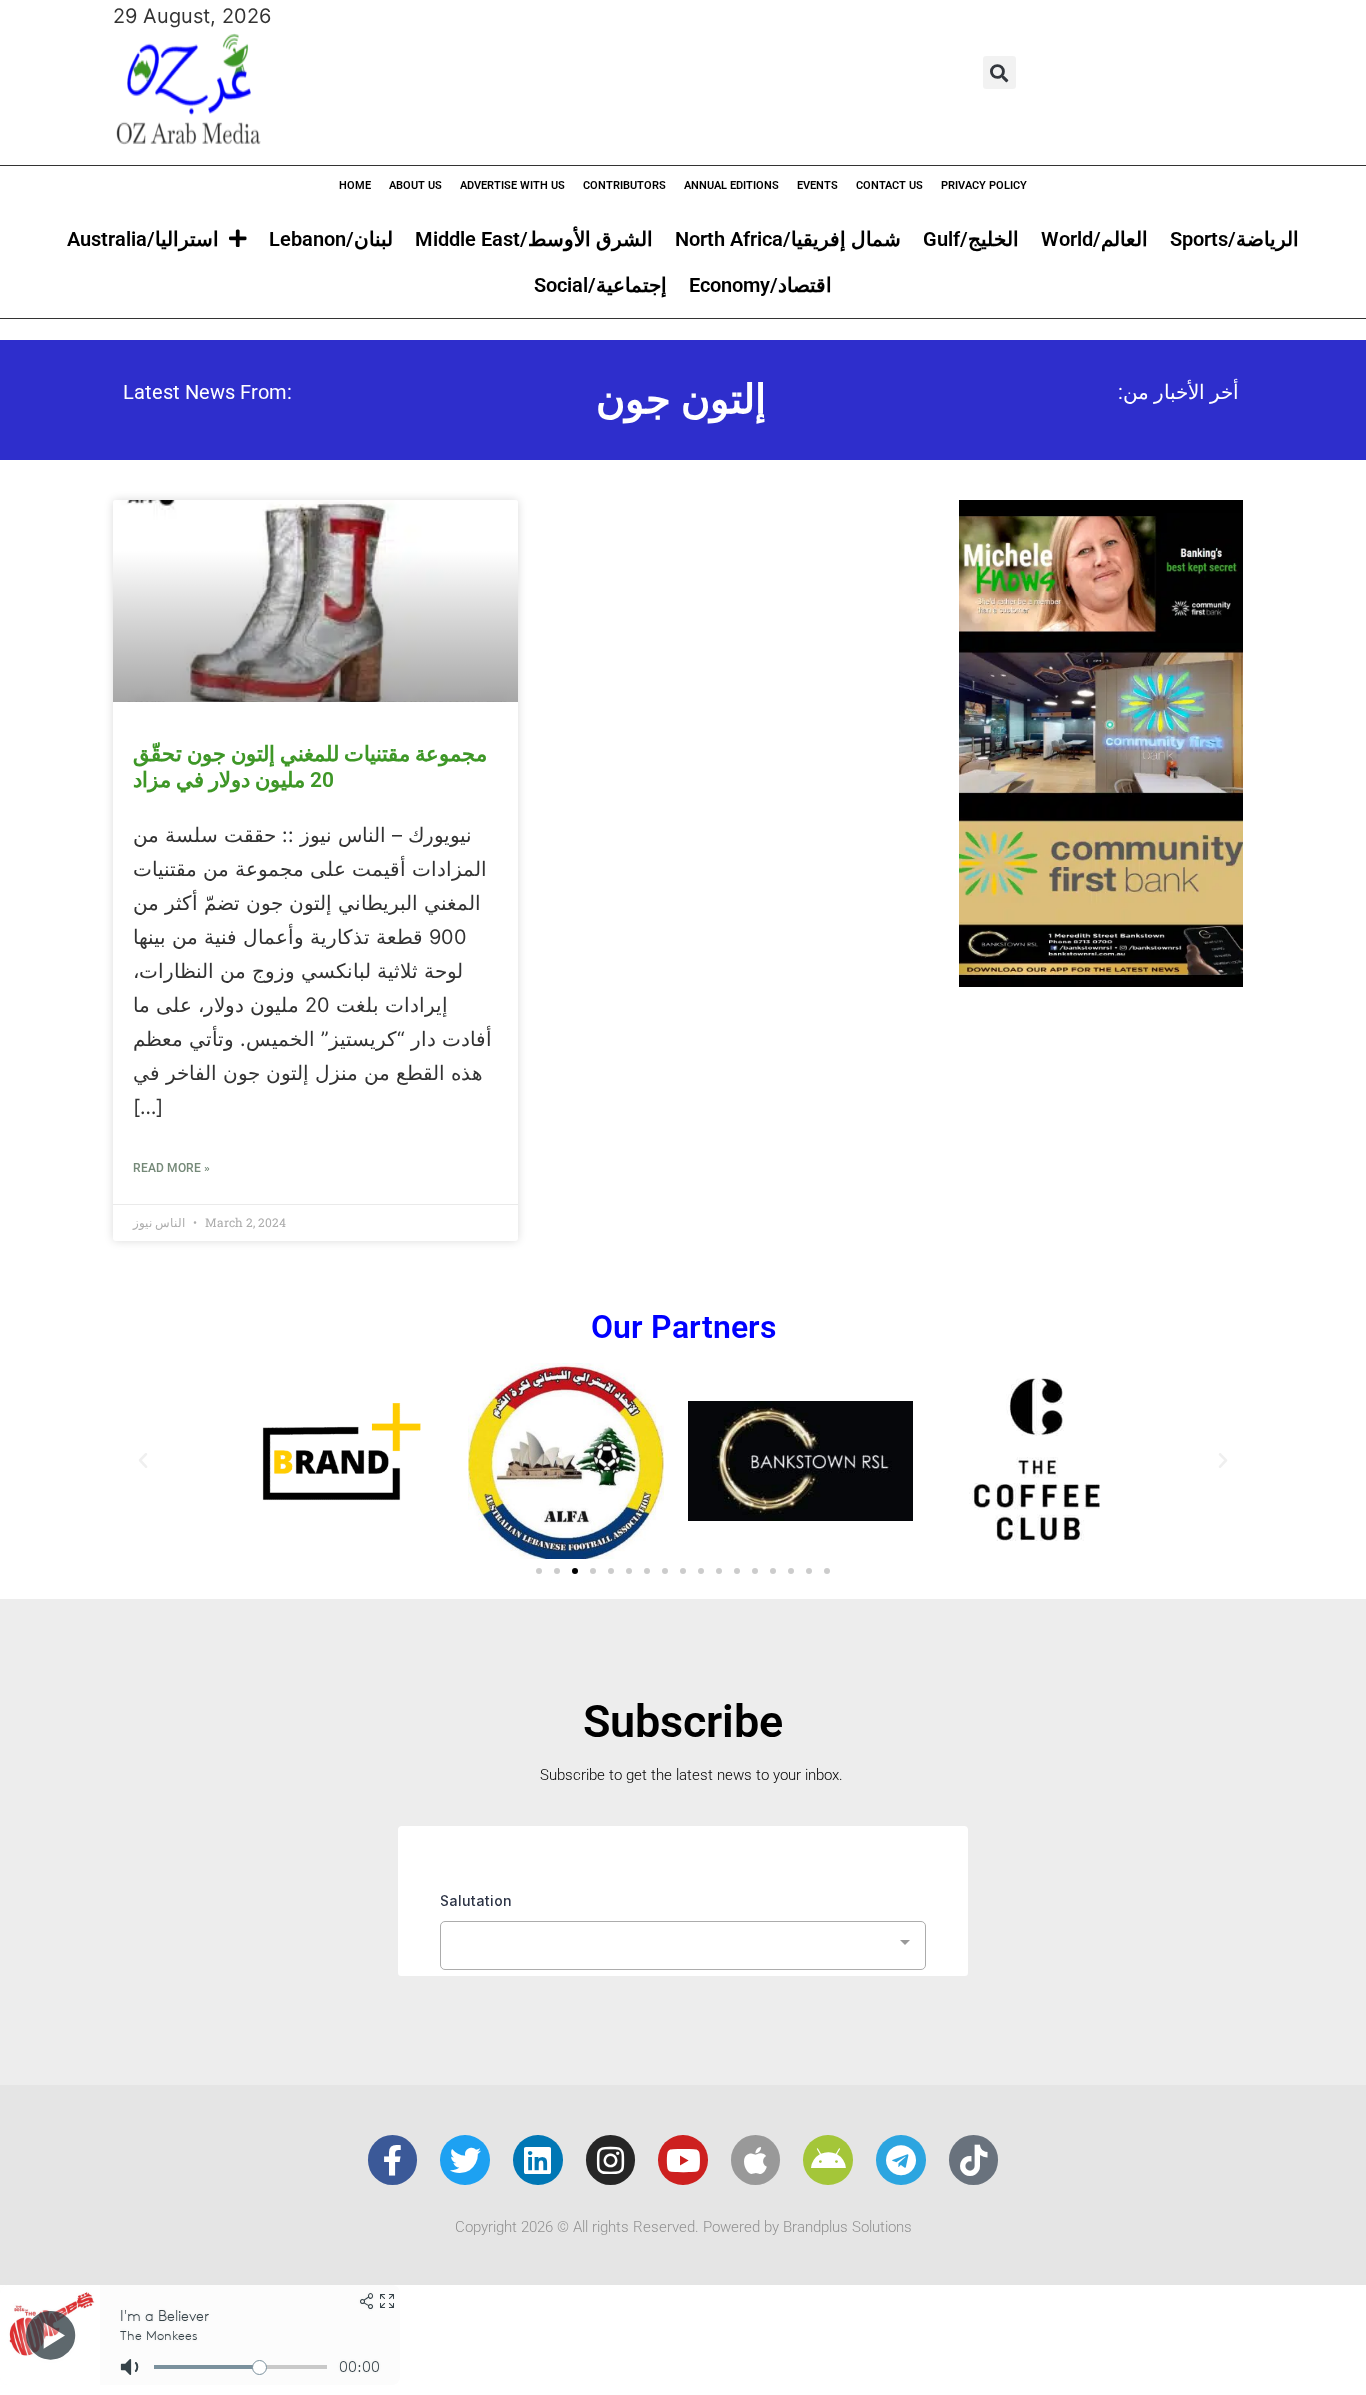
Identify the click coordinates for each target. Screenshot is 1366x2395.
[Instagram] (611, 2160)
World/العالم (1094, 239)
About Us (415, 185)
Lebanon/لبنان (331, 239)
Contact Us (889, 185)
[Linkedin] (538, 2160)
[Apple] (756, 2160)
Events (817, 185)
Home (355, 185)
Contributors (624, 185)
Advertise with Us (512, 185)
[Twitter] (465, 2160)
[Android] (828, 2160)
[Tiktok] (974, 2160)
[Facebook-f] (393, 2160)
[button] (999, 72)
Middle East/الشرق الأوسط (534, 239)
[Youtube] (683, 2160)
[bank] (1101, 980)
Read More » (171, 1168)
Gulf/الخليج (971, 239)
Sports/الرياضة (1234, 239)
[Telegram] (901, 2160)
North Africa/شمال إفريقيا (788, 239)
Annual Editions (731, 185)
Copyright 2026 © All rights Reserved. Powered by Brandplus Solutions (683, 2227)
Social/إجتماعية (600, 285)
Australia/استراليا (143, 239)
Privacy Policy (984, 185)
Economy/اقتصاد (760, 285)
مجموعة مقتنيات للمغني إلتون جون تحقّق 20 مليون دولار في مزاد (310, 766)
